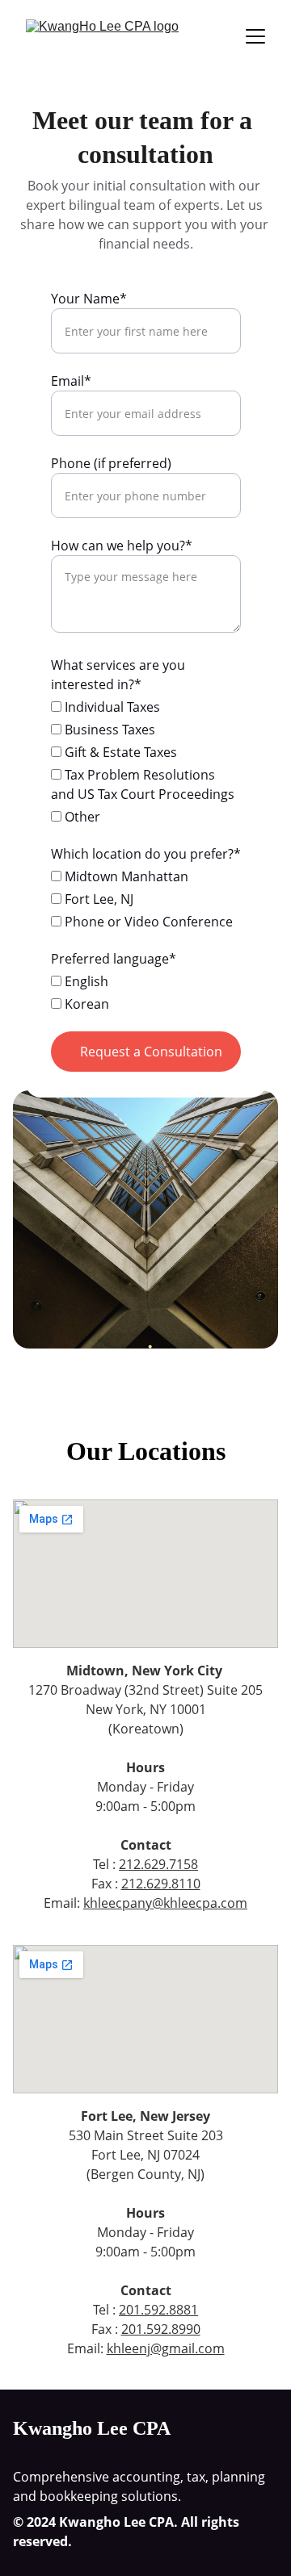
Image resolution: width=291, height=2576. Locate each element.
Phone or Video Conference (147, 922)
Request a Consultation (151, 1052)
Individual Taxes (111, 707)
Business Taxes (108, 730)
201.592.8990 (161, 2329)
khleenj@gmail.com (166, 2348)
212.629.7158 (158, 1864)
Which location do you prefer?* (146, 854)
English (85, 981)
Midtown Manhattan (125, 876)
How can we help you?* (122, 546)
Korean (85, 1004)
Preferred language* (114, 959)
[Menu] (255, 36)
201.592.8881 (158, 2310)
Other (81, 817)
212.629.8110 (161, 1884)
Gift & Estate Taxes (119, 752)
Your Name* (89, 299)
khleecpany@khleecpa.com (165, 1903)
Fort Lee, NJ (97, 899)
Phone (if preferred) (111, 463)
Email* (71, 381)
